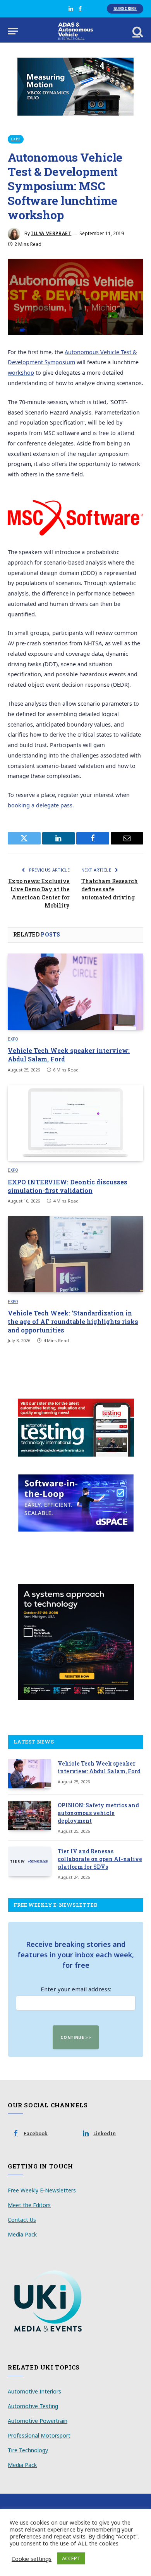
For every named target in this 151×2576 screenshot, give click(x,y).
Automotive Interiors (34, 2391)
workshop (21, 373)
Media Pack (22, 2234)
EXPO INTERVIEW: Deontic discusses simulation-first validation (68, 1186)
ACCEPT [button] (71, 2558)
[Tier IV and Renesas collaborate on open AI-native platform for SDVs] (29, 1861)
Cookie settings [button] (32, 2559)
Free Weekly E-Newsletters (42, 2190)
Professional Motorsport (39, 2435)
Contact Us (22, 2220)
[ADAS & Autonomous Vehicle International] (76, 31)
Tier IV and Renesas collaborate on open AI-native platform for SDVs (100, 1859)
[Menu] (13, 31)
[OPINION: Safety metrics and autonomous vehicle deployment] (29, 1815)
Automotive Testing (33, 2406)
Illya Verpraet (51, 233)
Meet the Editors (29, 2205)
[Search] (137, 31)
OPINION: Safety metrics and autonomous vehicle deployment (98, 1813)
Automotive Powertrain (38, 2421)
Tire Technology (28, 2450)
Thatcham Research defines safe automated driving (110, 889)
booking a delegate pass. (41, 805)
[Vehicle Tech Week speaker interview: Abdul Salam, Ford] (75, 992)
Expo (16, 139)
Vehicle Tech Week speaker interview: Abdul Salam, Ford (99, 1767)
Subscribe (125, 9)
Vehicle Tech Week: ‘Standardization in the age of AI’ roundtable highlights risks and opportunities (73, 1321)
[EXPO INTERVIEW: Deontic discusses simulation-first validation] (75, 1123)
